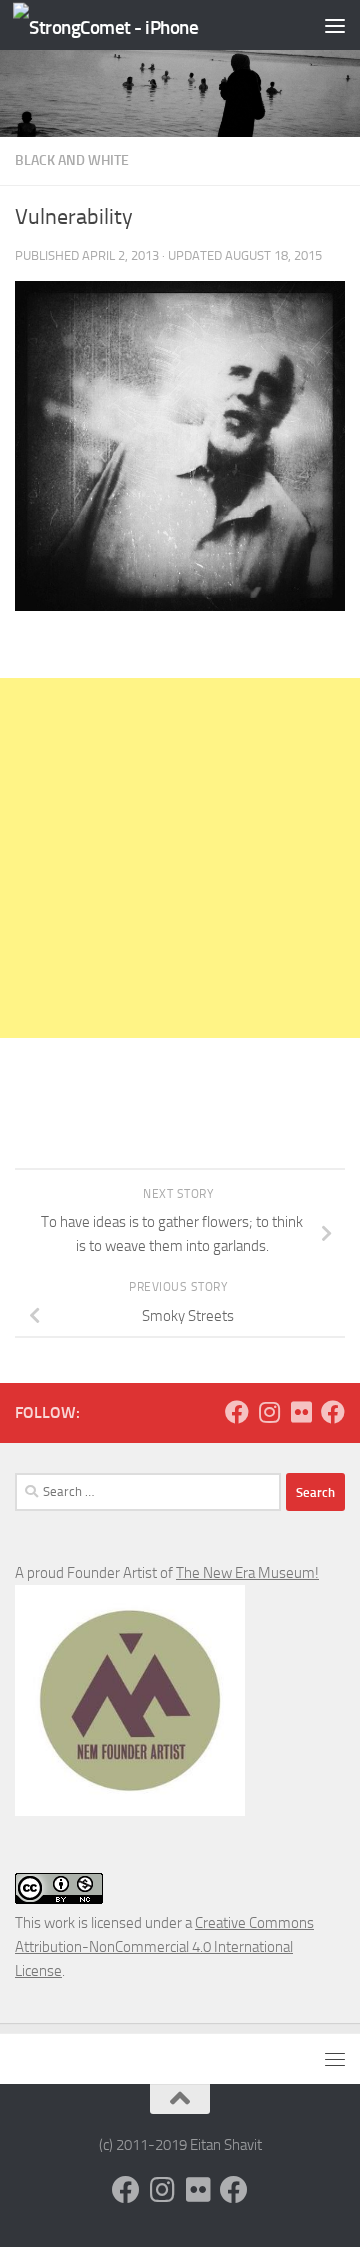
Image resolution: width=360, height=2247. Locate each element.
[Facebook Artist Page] (333, 1412)
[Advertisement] (180, 858)
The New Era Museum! (247, 1573)
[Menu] (335, 25)
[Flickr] (301, 1412)
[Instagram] (269, 1412)
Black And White (72, 160)
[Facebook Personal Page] (237, 1412)
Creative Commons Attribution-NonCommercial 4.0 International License (164, 1947)
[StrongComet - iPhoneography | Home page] (137, 25)
